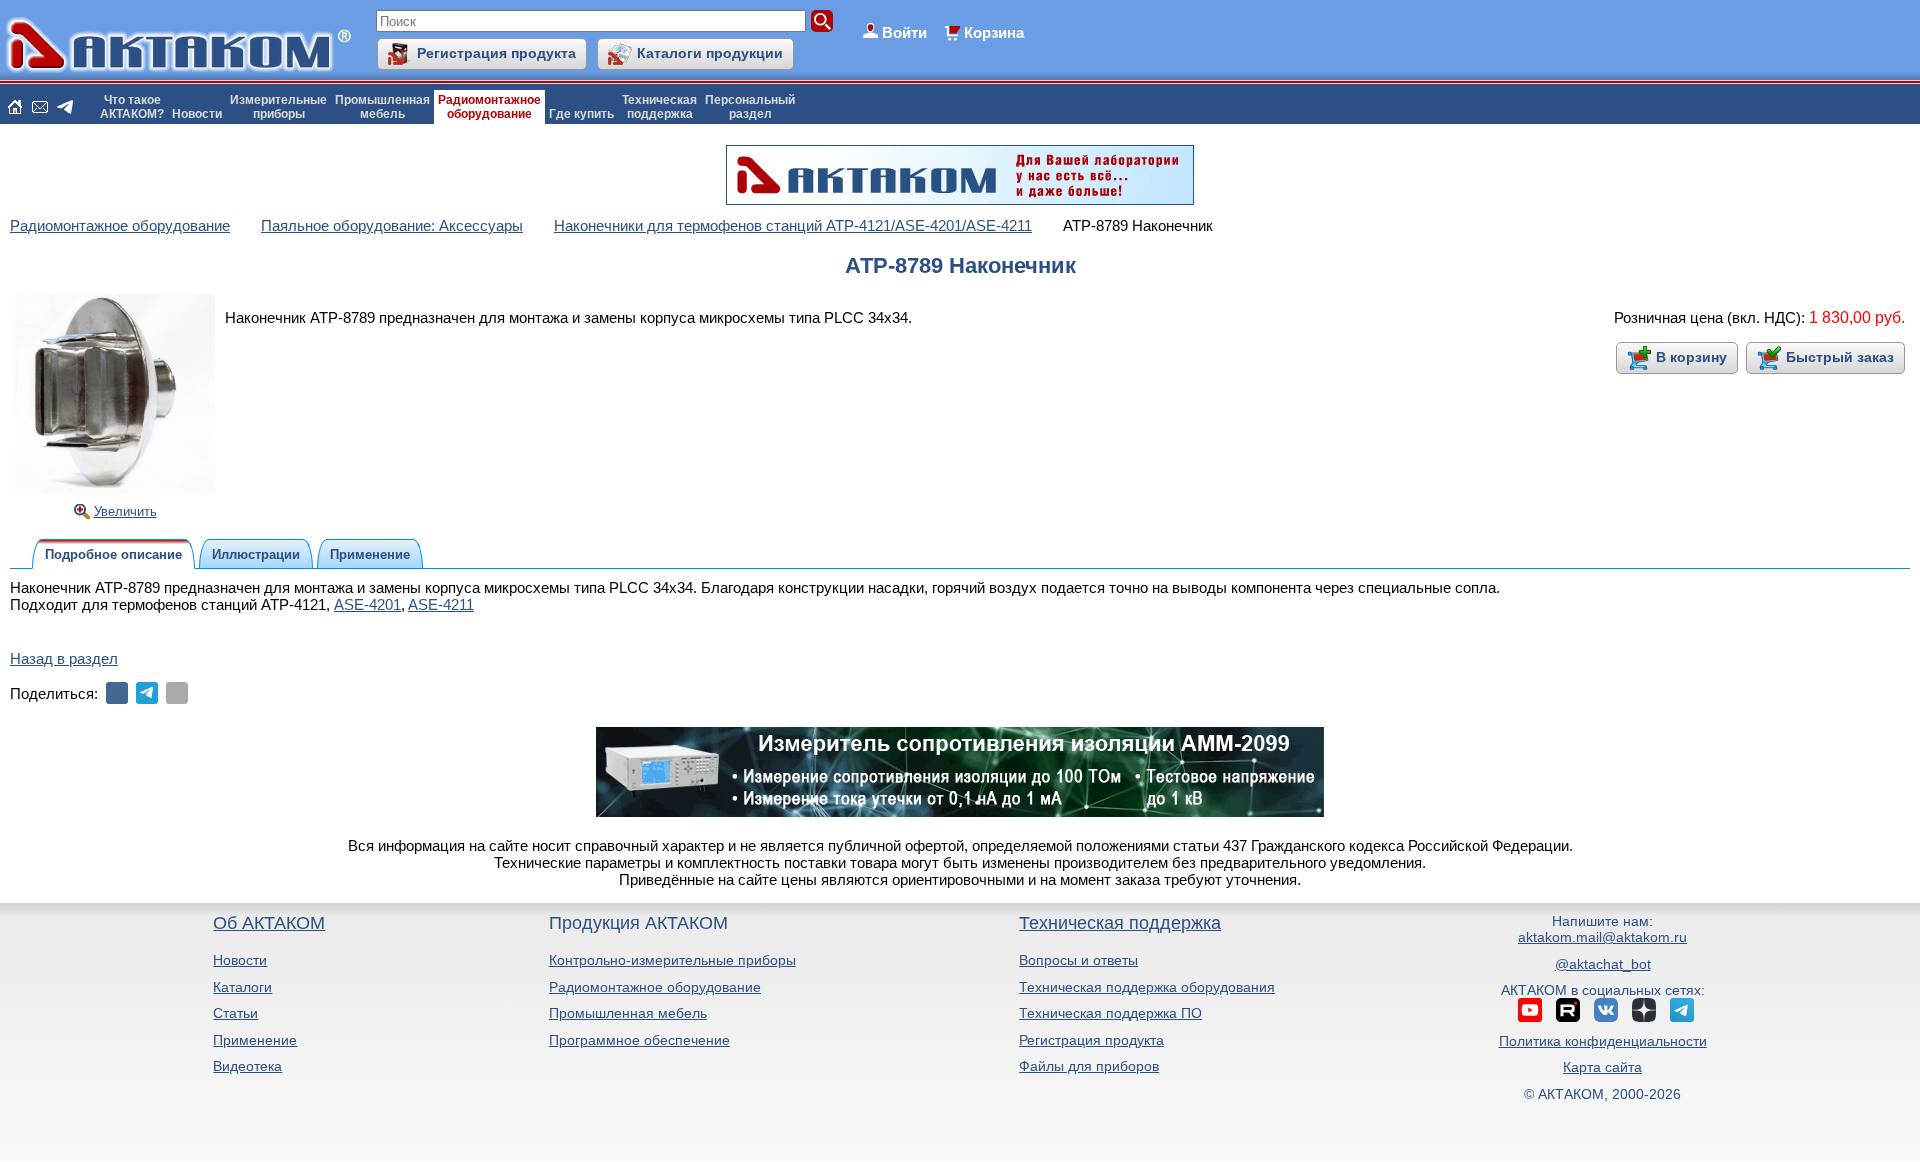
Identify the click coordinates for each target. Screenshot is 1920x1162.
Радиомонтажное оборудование (655, 987)
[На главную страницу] (15, 107)
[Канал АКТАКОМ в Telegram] (1682, 1010)
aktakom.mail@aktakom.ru (1602, 937)
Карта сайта (1602, 1067)
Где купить (581, 114)
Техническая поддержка (1120, 923)
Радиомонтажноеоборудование (489, 107)
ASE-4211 (441, 604)
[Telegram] (147, 693)
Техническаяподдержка (659, 107)
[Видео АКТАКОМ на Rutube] (1568, 1010)
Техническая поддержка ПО (1110, 1013)
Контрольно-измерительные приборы (672, 960)
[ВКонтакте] (117, 693)
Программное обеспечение (639, 1040)
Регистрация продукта (496, 53)
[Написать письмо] (40, 107)
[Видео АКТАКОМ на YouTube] (1530, 1010)
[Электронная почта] (177, 693)
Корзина (994, 32)
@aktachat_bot (1603, 964)
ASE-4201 (367, 604)
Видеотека (247, 1066)
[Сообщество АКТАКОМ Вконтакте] (1606, 1010)
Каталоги (242, 987)
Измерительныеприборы (278, 107)
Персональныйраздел (750, 107)
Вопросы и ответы (1078, 960)
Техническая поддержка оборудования (1147, 987)
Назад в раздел (64, 658)
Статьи (235, 1013)
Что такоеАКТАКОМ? (132, 107)
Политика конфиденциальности (1603, 1041)
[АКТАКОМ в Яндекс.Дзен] (1644, 1010)
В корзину (1691, 357)
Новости (197, 114)
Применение (255, 1040)
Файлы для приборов (1089, 1066)
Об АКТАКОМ (269, 923)
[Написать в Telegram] (65, 107)
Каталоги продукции (710, 53)
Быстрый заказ (1840, 357)
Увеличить (125, 511)
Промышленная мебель (628, 1013)
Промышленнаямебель (382, 107)
